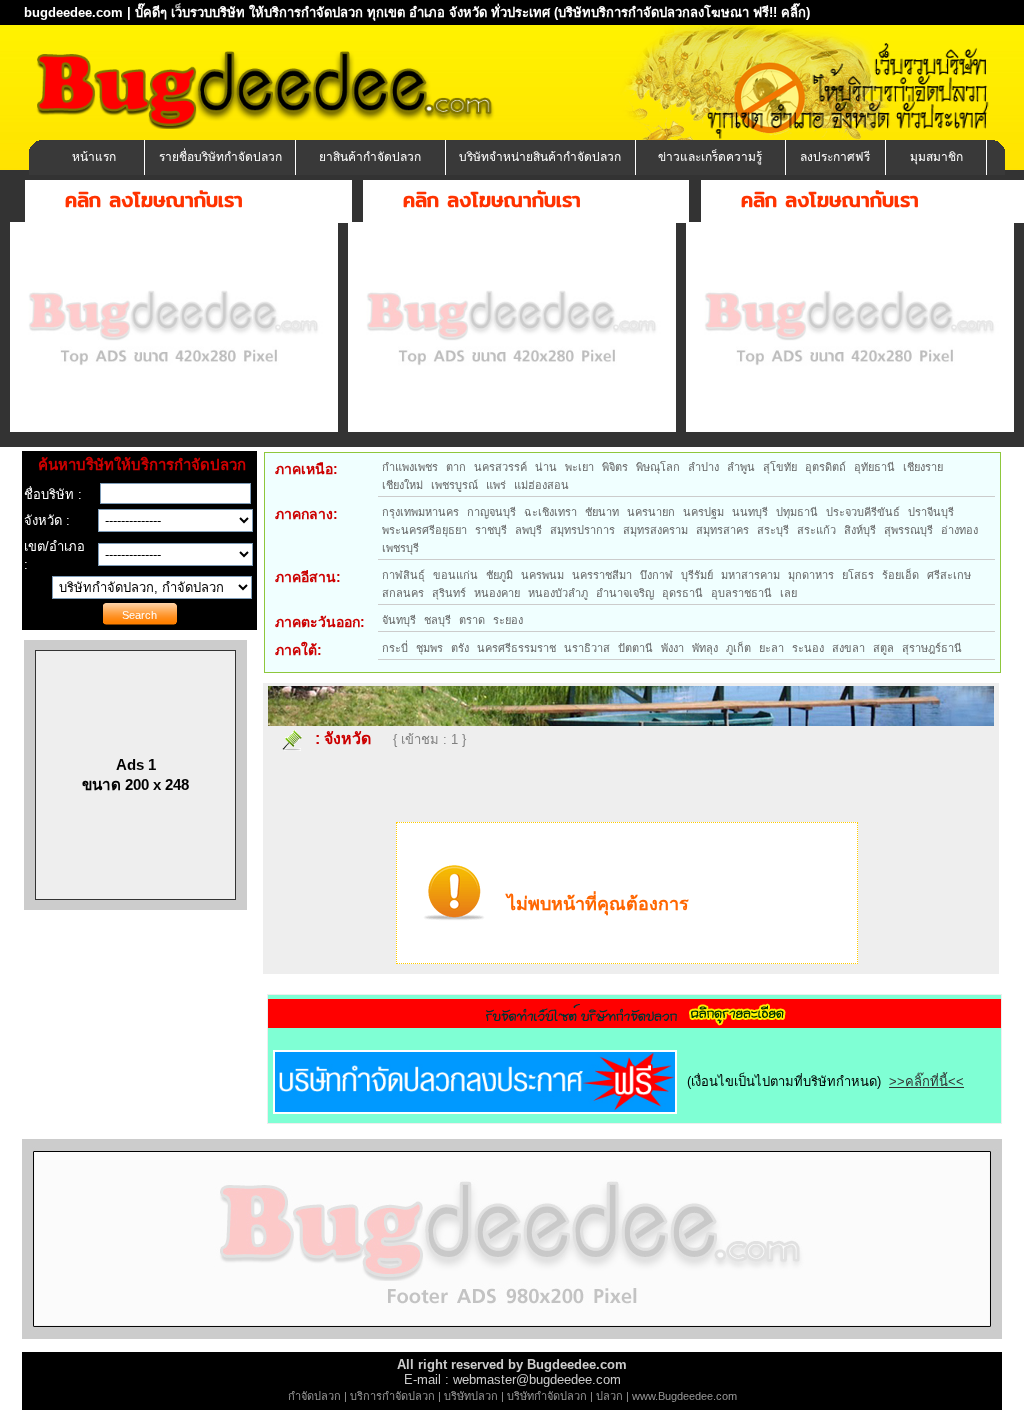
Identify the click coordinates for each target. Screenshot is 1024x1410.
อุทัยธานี (874, 467)
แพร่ (496, 485)
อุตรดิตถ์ (825, 467)
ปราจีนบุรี (931, 512)
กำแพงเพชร (410, 467)
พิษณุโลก (658, 467)
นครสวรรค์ (500, 467)
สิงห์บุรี (860, 530)
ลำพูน (741, 467)
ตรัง (460, 648)
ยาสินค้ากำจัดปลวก (370, 157)
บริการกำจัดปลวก (392, 1396)
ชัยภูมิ (499, 575)
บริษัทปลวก (471, 1396)
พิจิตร (615, 467)
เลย (788, 593)
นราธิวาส (587, 648)
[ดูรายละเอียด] (635, 1021)
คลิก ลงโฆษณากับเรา (154, 199)
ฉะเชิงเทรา (550, 512)
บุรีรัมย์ (697, 575)
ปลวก (609, 1396)
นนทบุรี (750, 512)
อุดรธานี (682, 593)
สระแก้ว (816, 530)
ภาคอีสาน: (308, 577)
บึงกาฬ (656, 575)
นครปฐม (703, 512)
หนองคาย (497, 593)
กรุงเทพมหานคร (420, 512)
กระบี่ (395, 648)
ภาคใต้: (298, 650)
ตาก (456, 467)
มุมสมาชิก (936, 157)
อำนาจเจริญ (625, 593)
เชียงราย (923, 467)
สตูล (883, 648)
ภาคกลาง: (306, 514)
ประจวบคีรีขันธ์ (863, 512)
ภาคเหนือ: (306, 469)
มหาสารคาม (750, 575)
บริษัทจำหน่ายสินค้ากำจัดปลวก (540, 157)
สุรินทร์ (449, 593)
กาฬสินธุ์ (403, 575)
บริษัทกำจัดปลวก (547, 1396)
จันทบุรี (399, 620)
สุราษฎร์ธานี (932, 648)
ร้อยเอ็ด (900, 575)
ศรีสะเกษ (949, 575)
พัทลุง (705, 648)
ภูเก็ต (738, 648)
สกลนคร (403, 593)
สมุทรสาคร (722, 530)
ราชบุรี (491, 530)
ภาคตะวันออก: (320, 622)
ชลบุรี (437, 620)
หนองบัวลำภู (558, 593)
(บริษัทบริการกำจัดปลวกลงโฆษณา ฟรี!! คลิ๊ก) (682, 12)
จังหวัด (347, 738)
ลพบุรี (528, 530)
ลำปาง (703, 467)
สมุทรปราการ (582, 530)
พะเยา (579, 467)
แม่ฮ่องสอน (541, 485)
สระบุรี (773, 530)
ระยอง (508, 620)
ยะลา (771, 648)
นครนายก (651, 512)
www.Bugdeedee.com (684, 1396)
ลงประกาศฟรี (835, 157)
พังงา (672, 648)
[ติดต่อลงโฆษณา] (512, 1334)
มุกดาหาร (811, 575)
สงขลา (848, 648)
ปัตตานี (635, 648)
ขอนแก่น (455, 575)
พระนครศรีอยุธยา (424, 530)
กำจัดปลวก (314, 1396)
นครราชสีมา (602, 575)
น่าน (546, 467)
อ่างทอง (959, 530)
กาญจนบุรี (491, 512)
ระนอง (808, 648)
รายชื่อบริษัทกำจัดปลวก (220, 157)
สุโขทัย (780, 467)
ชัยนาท (602, 512)
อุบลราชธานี (741, 593)
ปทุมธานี (797, 512)
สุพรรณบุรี (908, 530)
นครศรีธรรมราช (516, 648)
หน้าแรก (94, 157)
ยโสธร (858, 575)
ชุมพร (429, 648)
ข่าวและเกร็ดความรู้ (710, 157)
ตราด (472, 620)
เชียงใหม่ (402, 485)
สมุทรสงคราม (655, 530)
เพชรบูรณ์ (454, 485)
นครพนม (542, 575)
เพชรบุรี (400, 548)
